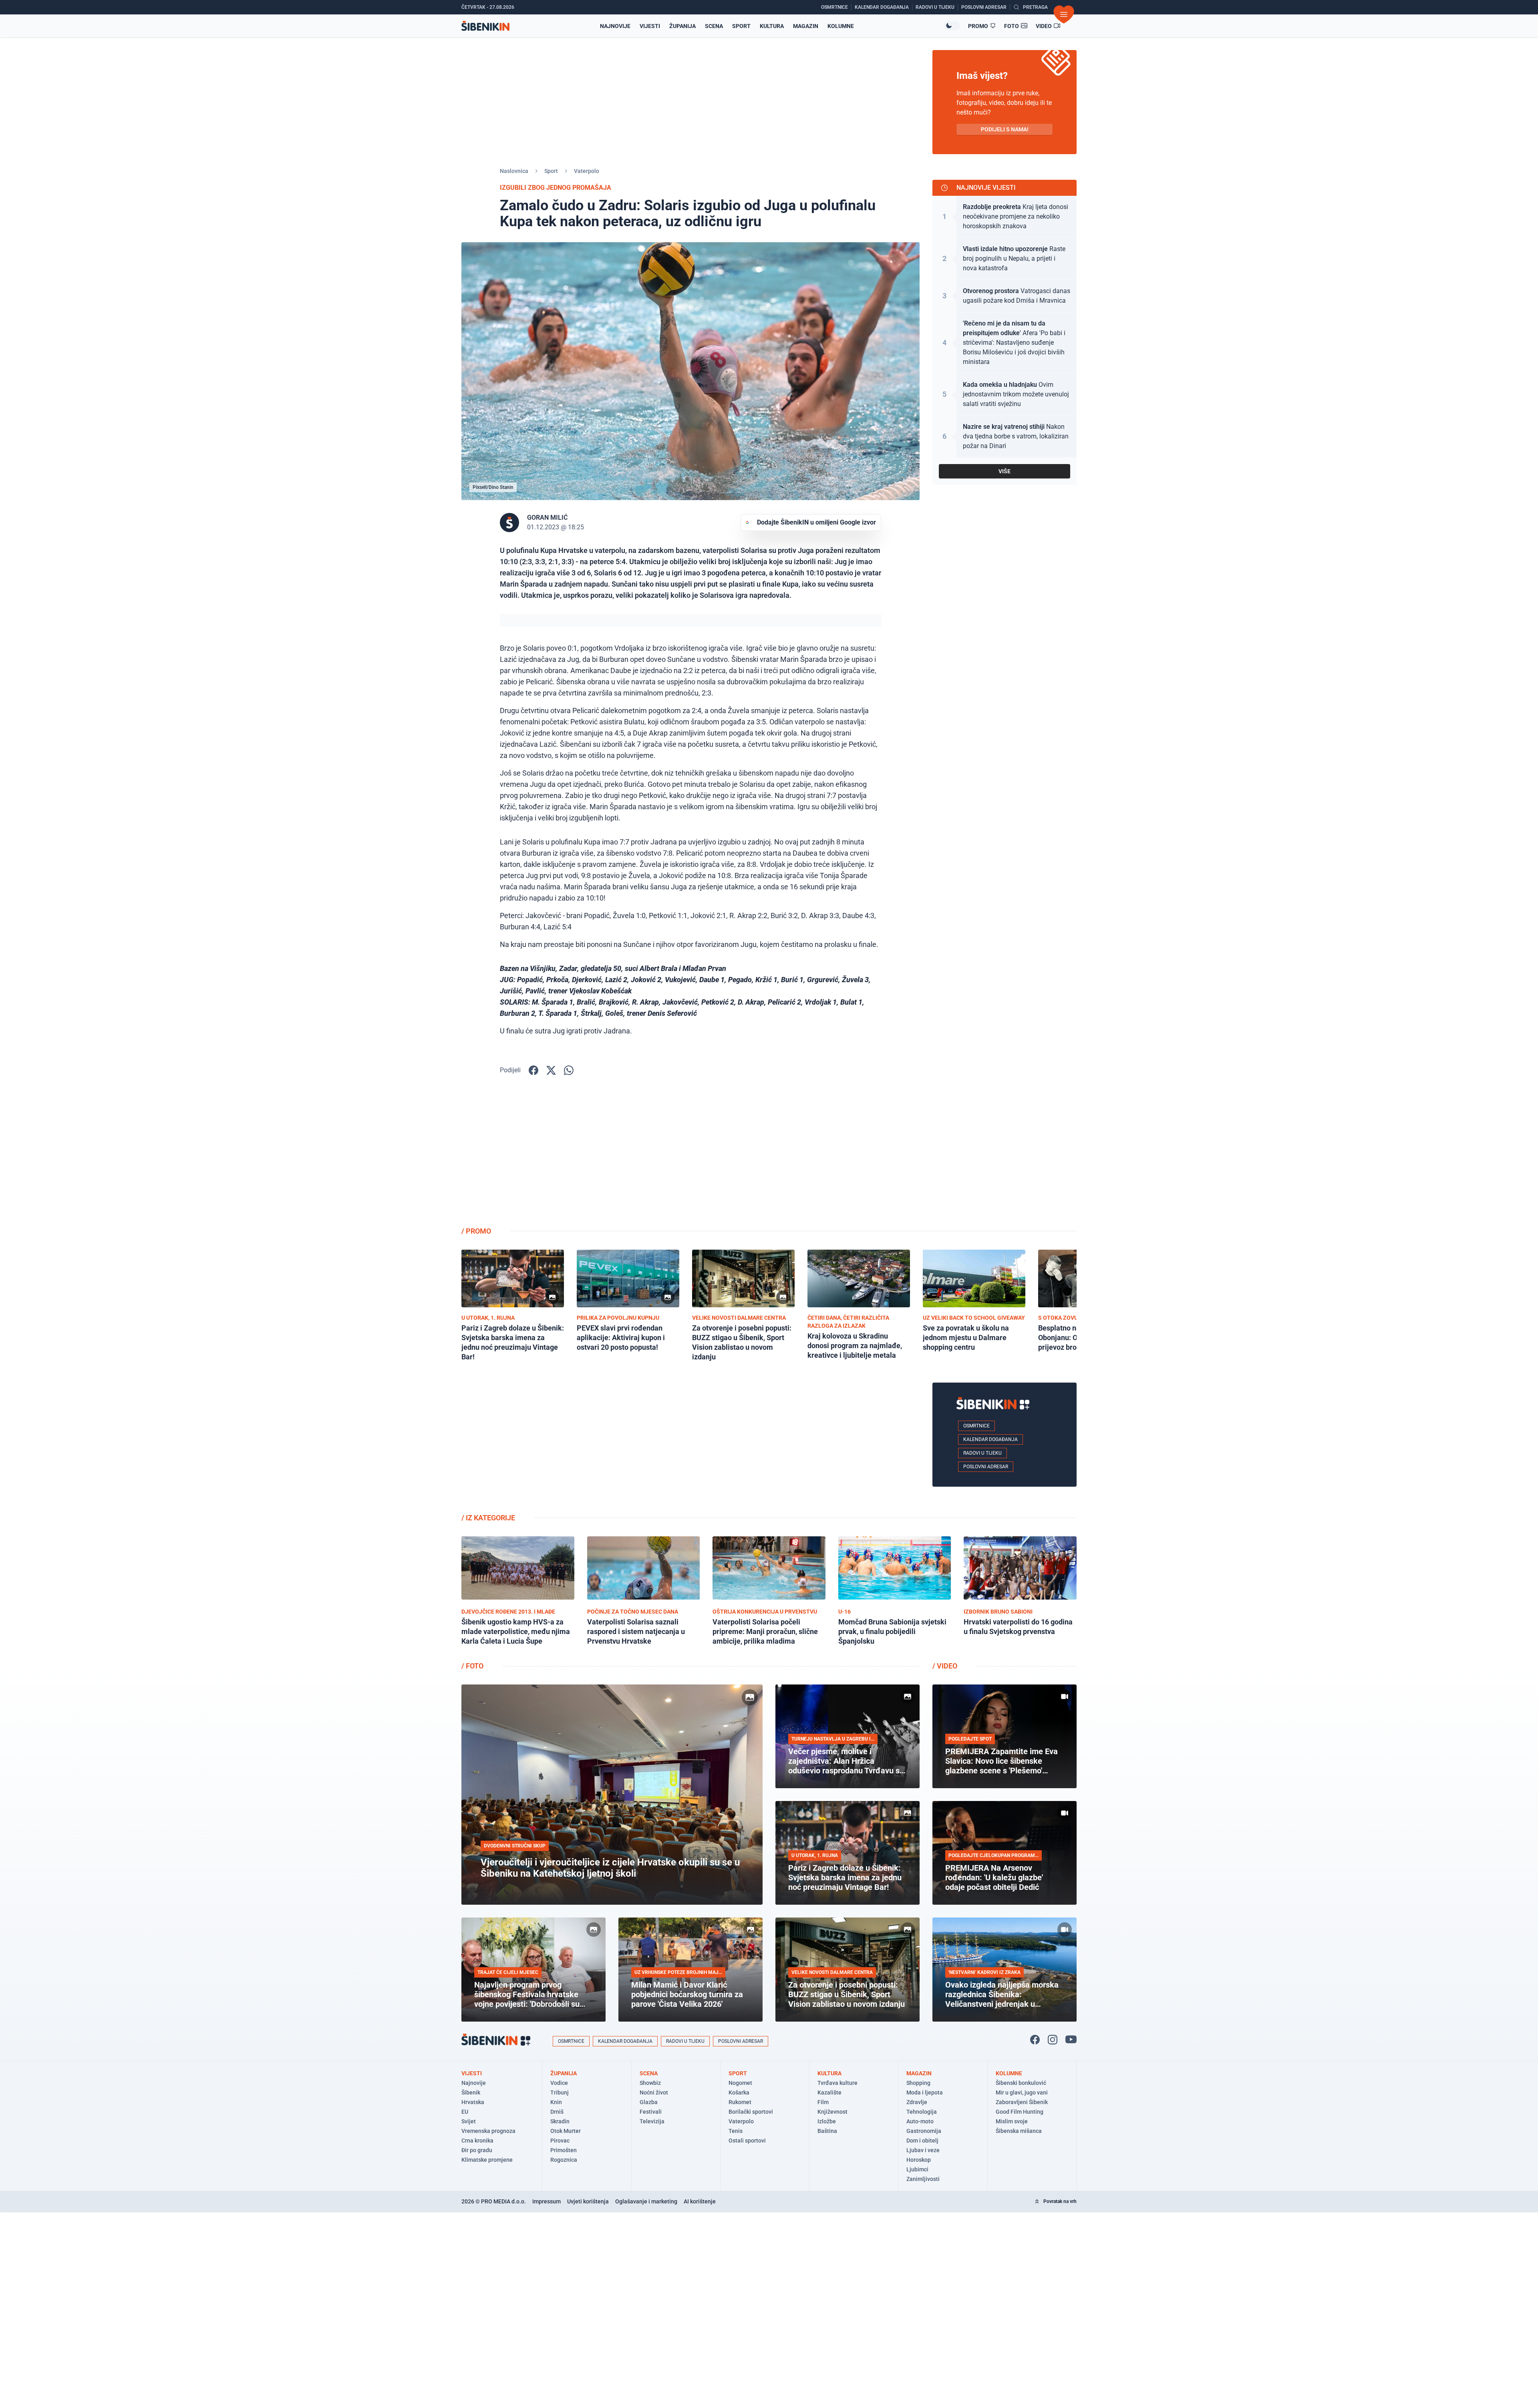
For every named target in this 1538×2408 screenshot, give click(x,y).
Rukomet (740, 2102)
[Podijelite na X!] (551, 1070)
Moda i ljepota (925, 2092)
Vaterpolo (587, 171)
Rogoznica (564, 2160)
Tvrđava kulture (837, 2083)
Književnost (832, 2112)
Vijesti (650, 26)
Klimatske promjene (487, 2160)
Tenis (736, 2131)
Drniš (557, 2112)
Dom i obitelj (922, 2141)
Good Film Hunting (1020, 2112)
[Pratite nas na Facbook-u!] (1035, 2040)
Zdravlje (917, 2102)
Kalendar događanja (990, 1439)
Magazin (806, 26)
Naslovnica (514, 171)
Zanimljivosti (923, 2179)
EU (465, 2112)
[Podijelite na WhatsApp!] (569, 1070)
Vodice (559, 2083)
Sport (741, 26)
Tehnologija (922, 2112)
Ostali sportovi (747, 2141)
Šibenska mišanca (1019, 2131)
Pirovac (560, 2141)
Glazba (649, 2102)
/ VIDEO (945, 1666)
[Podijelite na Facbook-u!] (533, 1070)
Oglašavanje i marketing (646, 2201)
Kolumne (841, 26)
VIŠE (1005, 471)
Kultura (772, 26)
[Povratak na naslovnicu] (485, 26)
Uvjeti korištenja (588, 2201)
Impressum (547, 2201)
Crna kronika (477, 2141)
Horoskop (919, 2160)
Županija (682, 26)
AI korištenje (700, 2201)
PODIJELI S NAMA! (1005, 129)
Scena (714, 26)
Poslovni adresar (986, 1467)
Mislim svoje (1012, 2121)
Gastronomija (924, 2131)
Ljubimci (917, 2169)
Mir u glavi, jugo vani (1022, 2092)
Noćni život (654, 2092)
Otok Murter (566, 2131)
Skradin (560, 2121)
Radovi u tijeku (982, 1453)
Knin (556, 2102)
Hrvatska (473, 2102)
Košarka (739, 2092)
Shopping (918, 2083)
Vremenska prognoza (488, 2131)
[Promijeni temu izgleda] (952, 26)
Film (823, 2102)
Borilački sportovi (751, 2112)
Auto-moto (920, 2121)
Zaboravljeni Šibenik (1022, 2102)
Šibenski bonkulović (1021, 2083)
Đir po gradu (477, 2150)
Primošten (564, 2150)
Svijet (469, 2121)
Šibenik (471, 2092)
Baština (827, 2131)
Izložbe (827, 2121)
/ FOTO (472, 1666)
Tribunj (560, 2092)
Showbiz (650, 2083)
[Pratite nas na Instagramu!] (1053, 2040)
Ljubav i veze (923, 2150)
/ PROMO (476, 1231)
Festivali (651, 2112)
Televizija (652, 2121)
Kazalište (829, 2092)
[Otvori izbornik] (1064, 14)
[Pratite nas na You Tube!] (1071, 2040)
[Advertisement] (1005, 1157)
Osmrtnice (976, 1426)
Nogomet (740, 2083)
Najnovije (615, 26)
